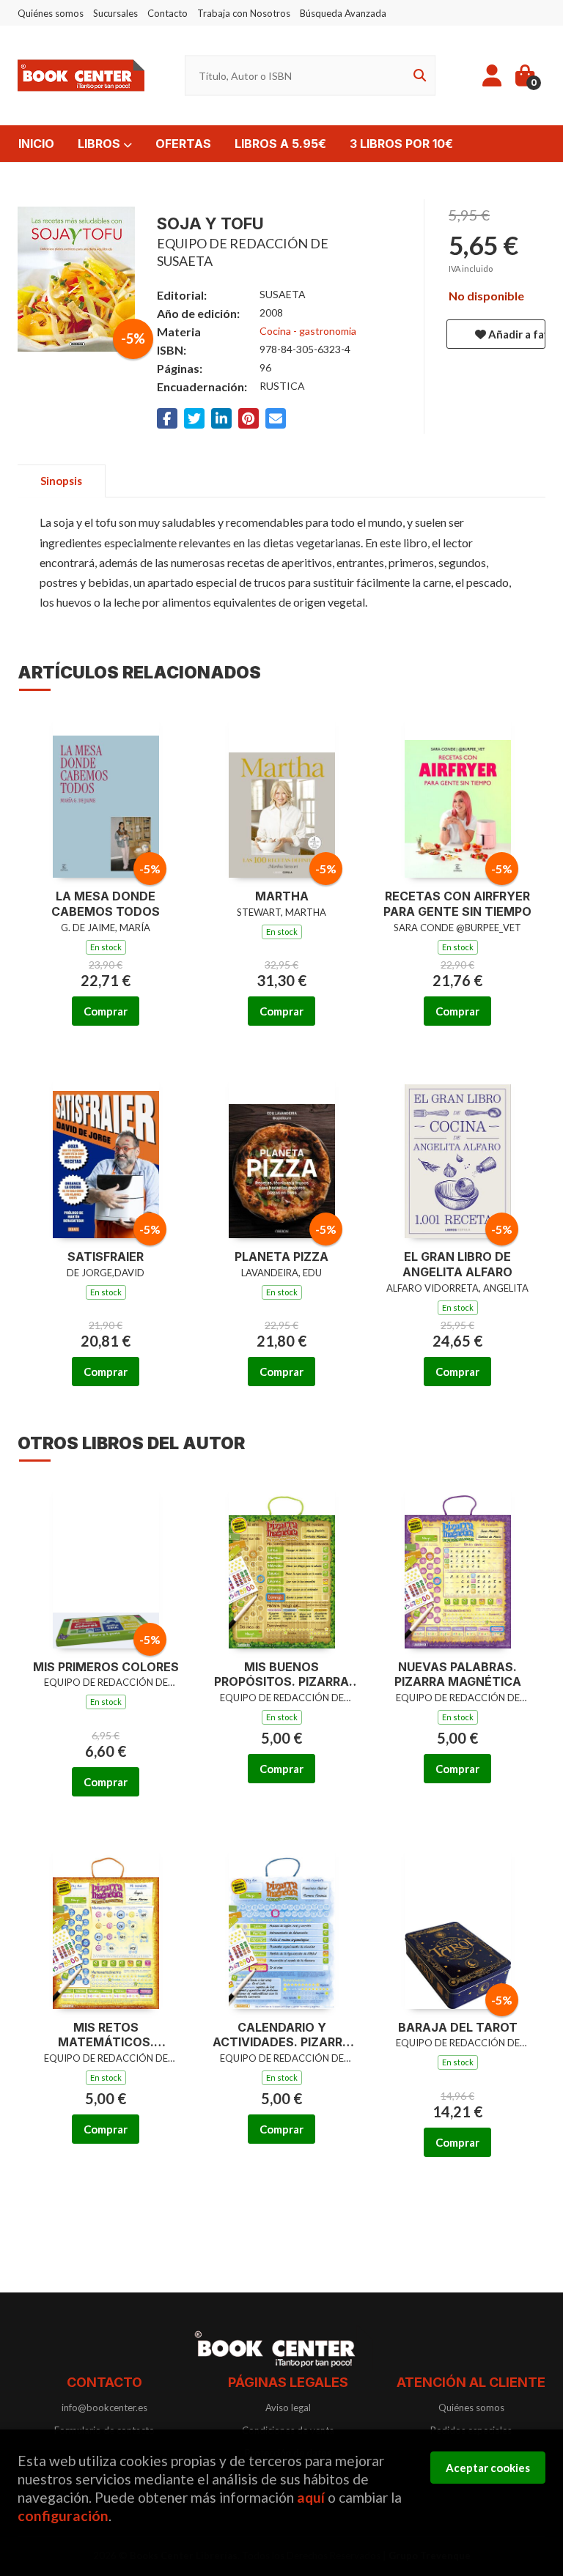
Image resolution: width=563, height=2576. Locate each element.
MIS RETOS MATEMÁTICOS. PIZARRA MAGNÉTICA (106, 2035)
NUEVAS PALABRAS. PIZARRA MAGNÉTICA (458, 1674)
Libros (100, 144)
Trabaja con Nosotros (244, 13)
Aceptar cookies (488, 2468)
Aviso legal (288, 2407)
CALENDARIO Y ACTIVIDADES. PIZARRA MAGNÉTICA (282, 2035)
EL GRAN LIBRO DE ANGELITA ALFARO (457, 1264)
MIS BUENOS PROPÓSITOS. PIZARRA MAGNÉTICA (281, 1675)
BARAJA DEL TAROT (458, 2027)
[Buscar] (417, 76)
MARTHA (282, 896)
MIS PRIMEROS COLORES (106, 1667)
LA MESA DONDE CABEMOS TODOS (106, 904)
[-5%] (106, 794)
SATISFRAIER (106, 1256)
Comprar (106, 1011)
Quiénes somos (51, 13)
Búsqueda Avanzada (343, 13)
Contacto (168, 13)
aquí (311, 2497)
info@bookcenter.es (104, 2407)
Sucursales (115, 13)
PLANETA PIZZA (281, 1256)
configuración (63, 2516)
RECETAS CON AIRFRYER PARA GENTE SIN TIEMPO (457, 904)
